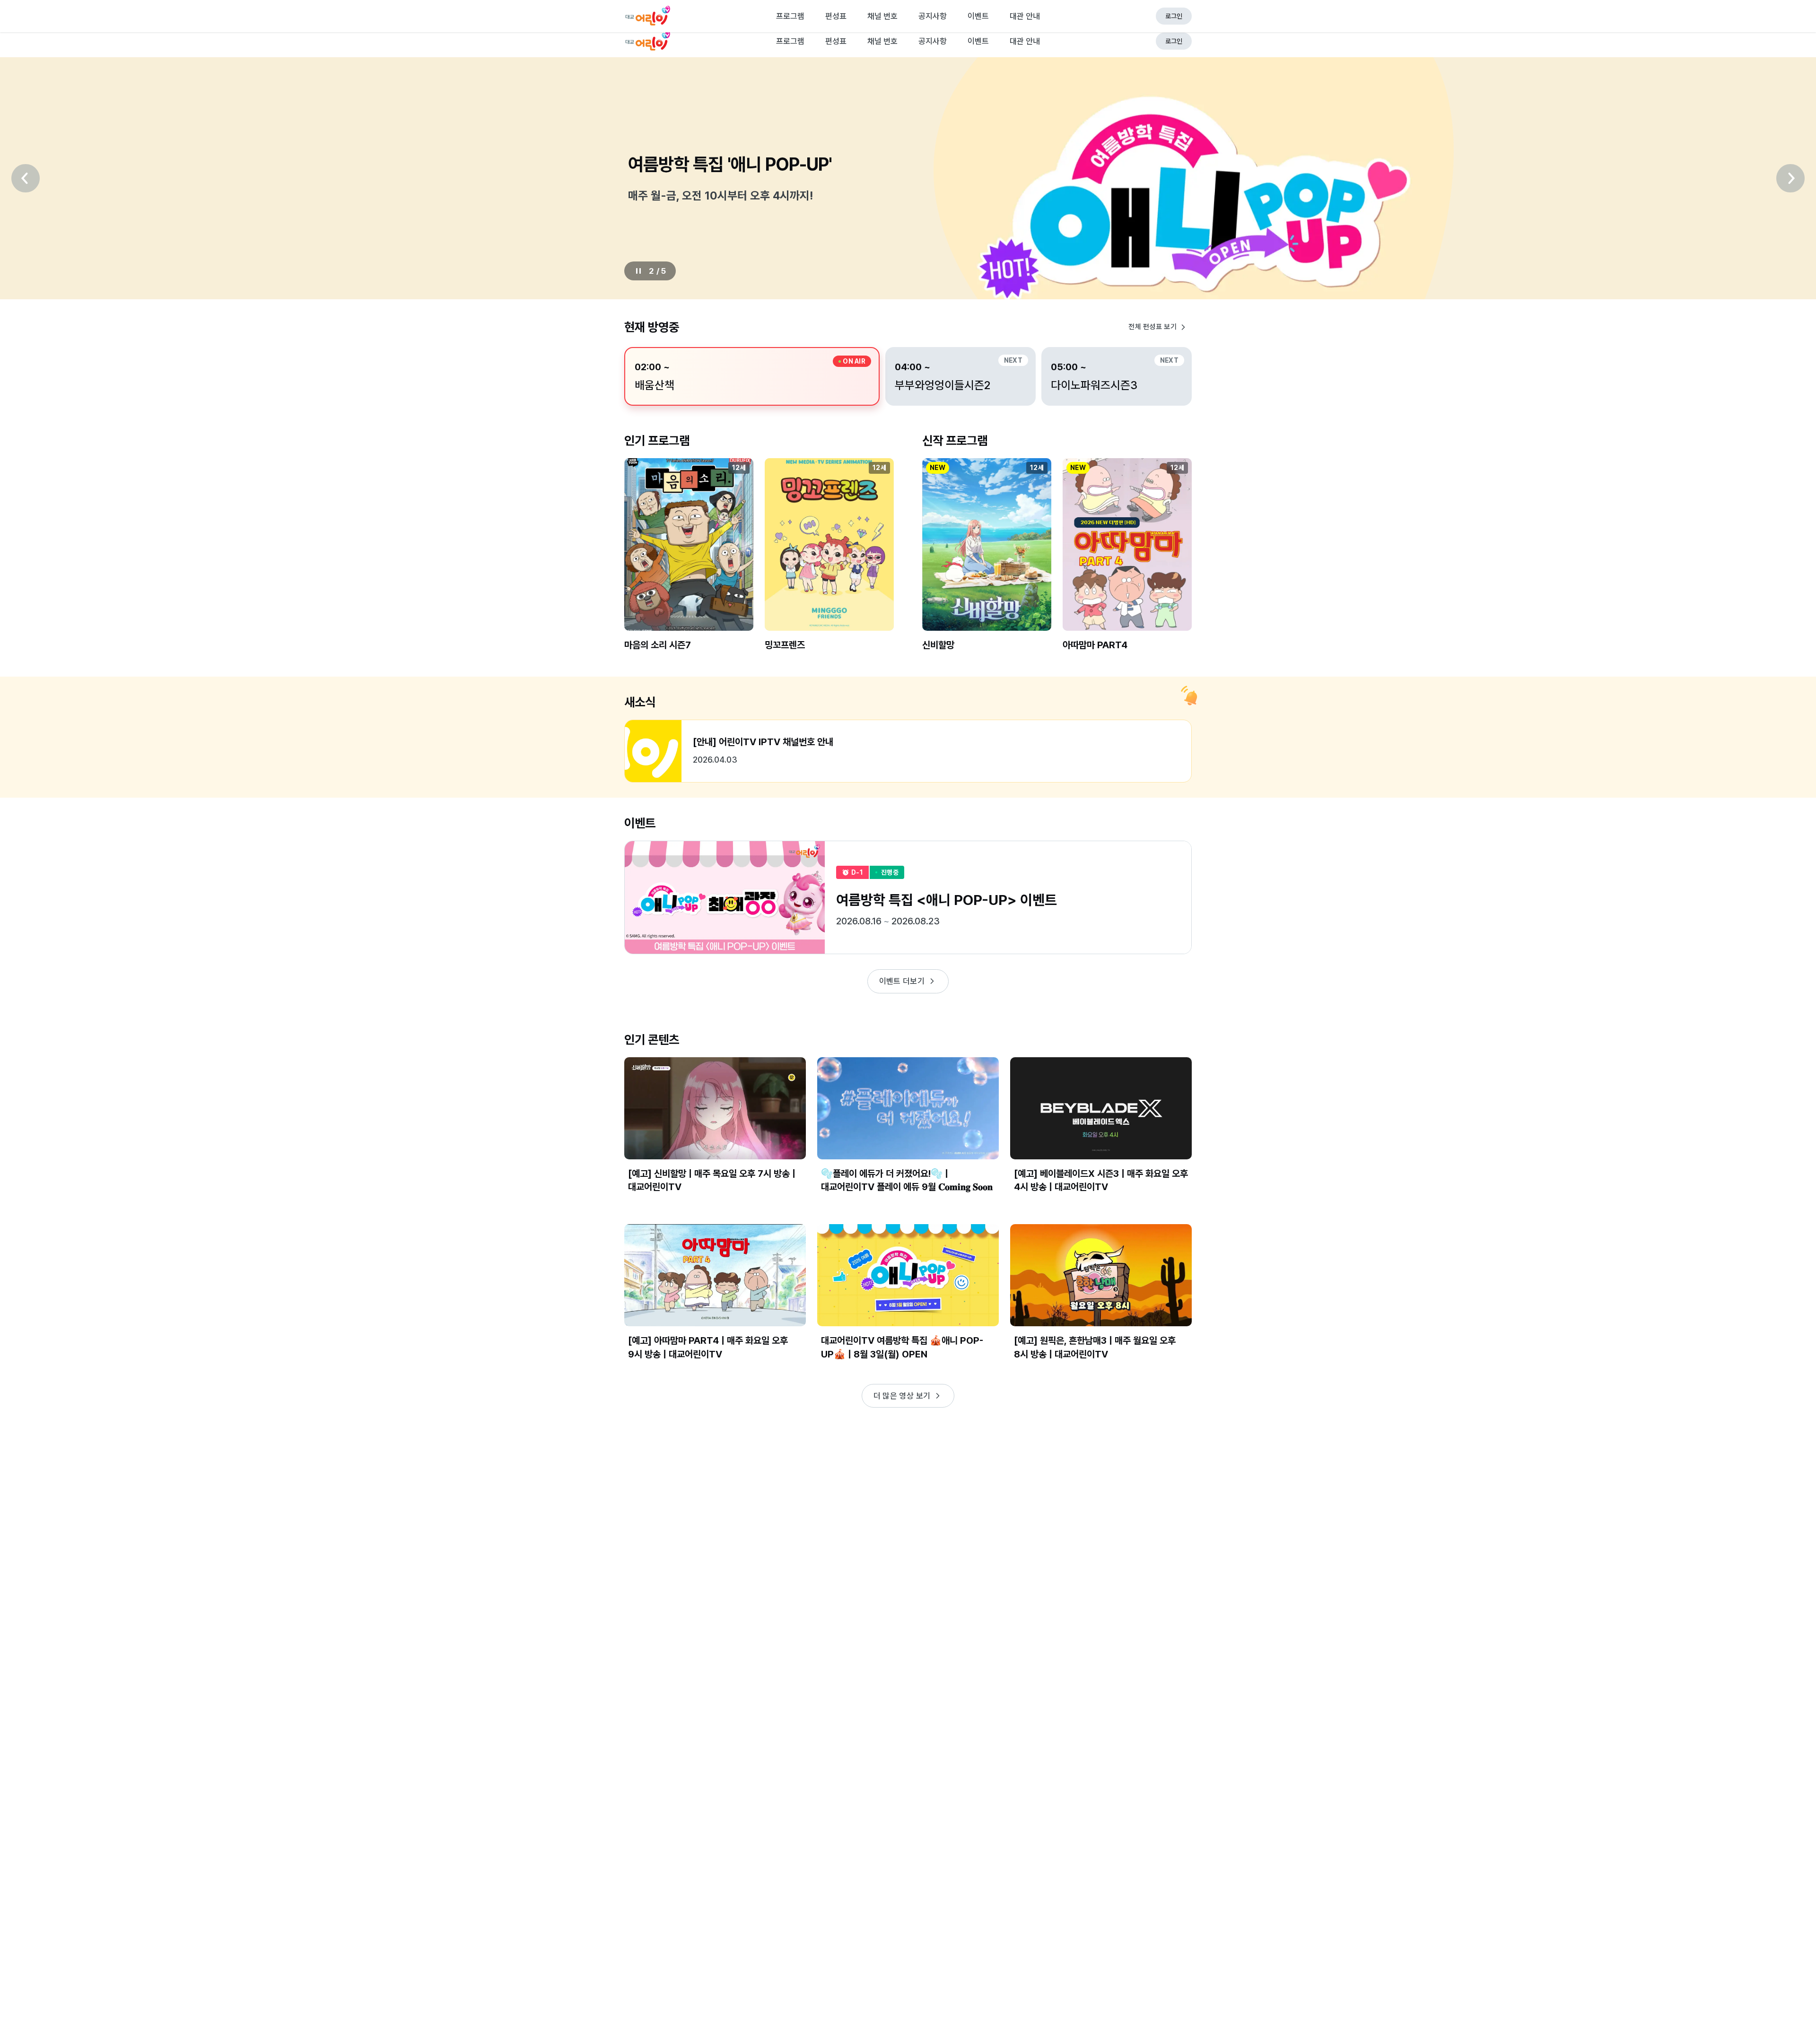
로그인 (1174, 41)
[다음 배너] (1790, 178)
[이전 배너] (26, 178)
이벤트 (978, 41)
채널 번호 (882, 41)
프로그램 (790, 41)
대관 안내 (1025, 41)
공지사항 (933, 41)
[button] (689, 562)
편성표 (836, 41)
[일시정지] (638, 271)
